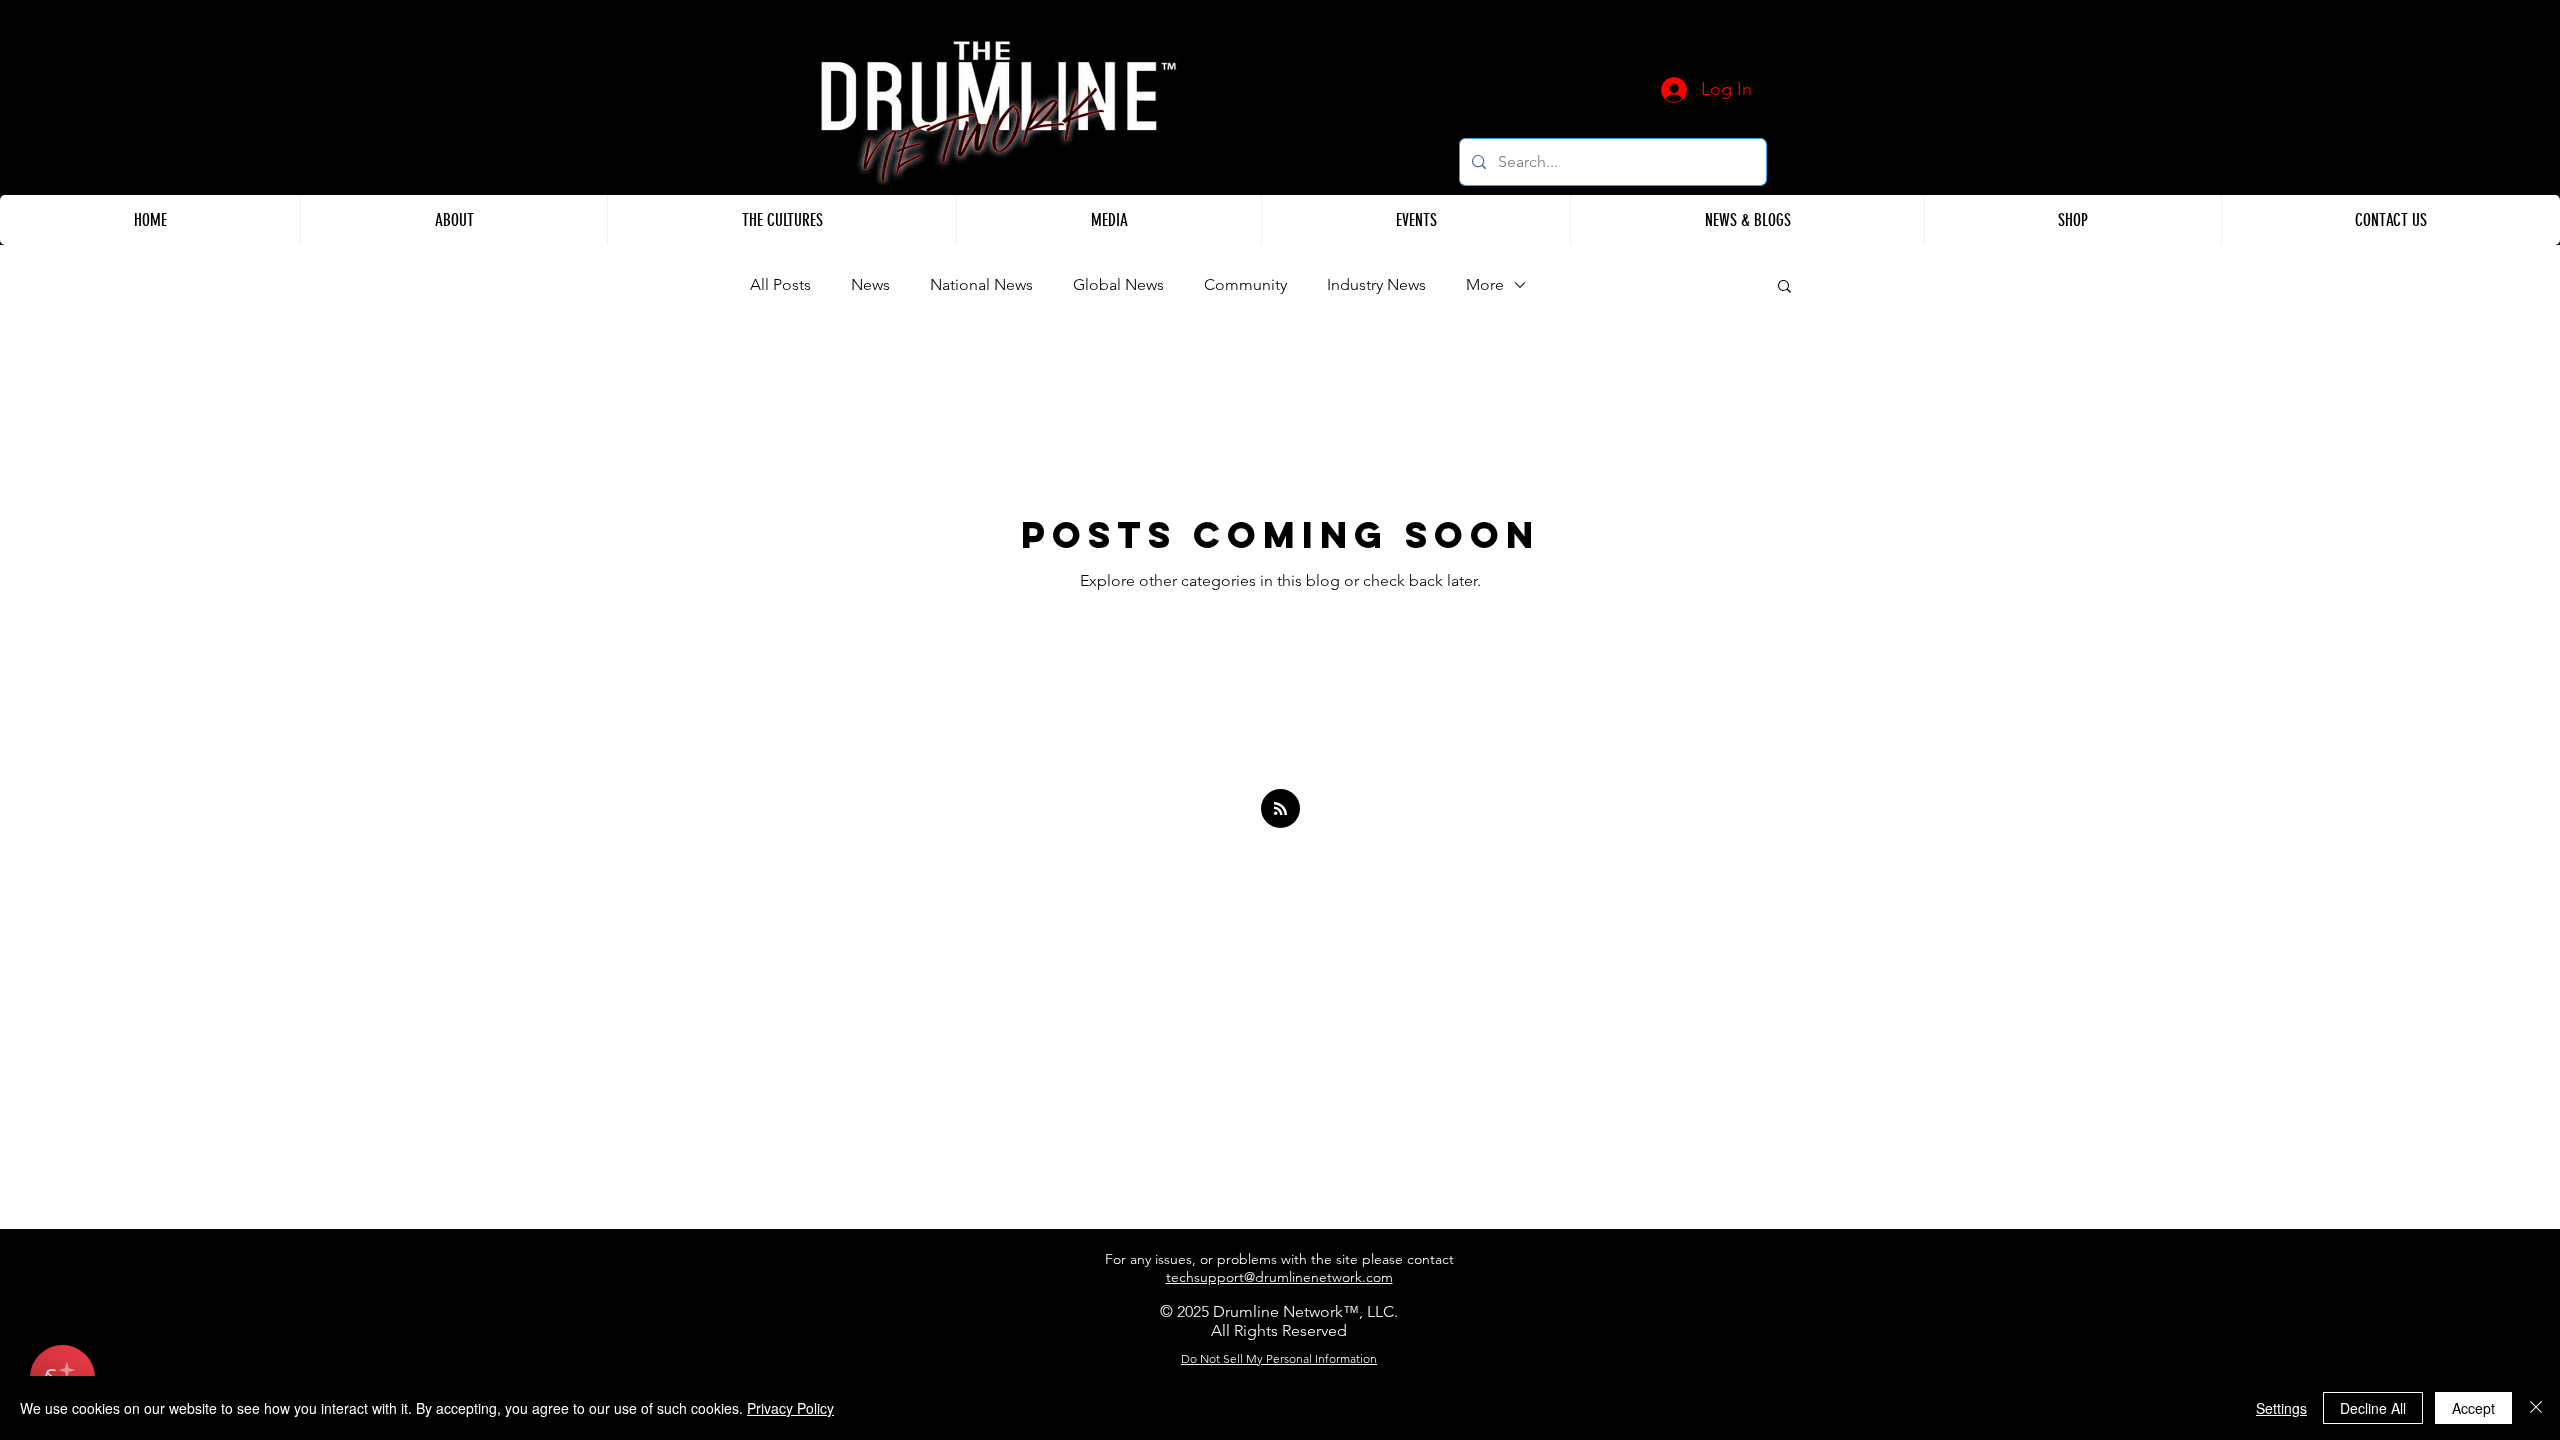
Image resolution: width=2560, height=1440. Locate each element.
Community (1245, 284)
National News (981, 284)
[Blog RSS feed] (1280, 809)
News (870, 284)
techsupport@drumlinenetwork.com (1279, 1277)
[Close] (2536, 1408)
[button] (453, 220)
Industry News (1376, 284)
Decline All (2373, 1408)
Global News (1118, 284)
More (1485, 284)
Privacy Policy (790, 1408)
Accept (2473, 1408)
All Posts (780, 284)
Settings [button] (2281, 1408)
